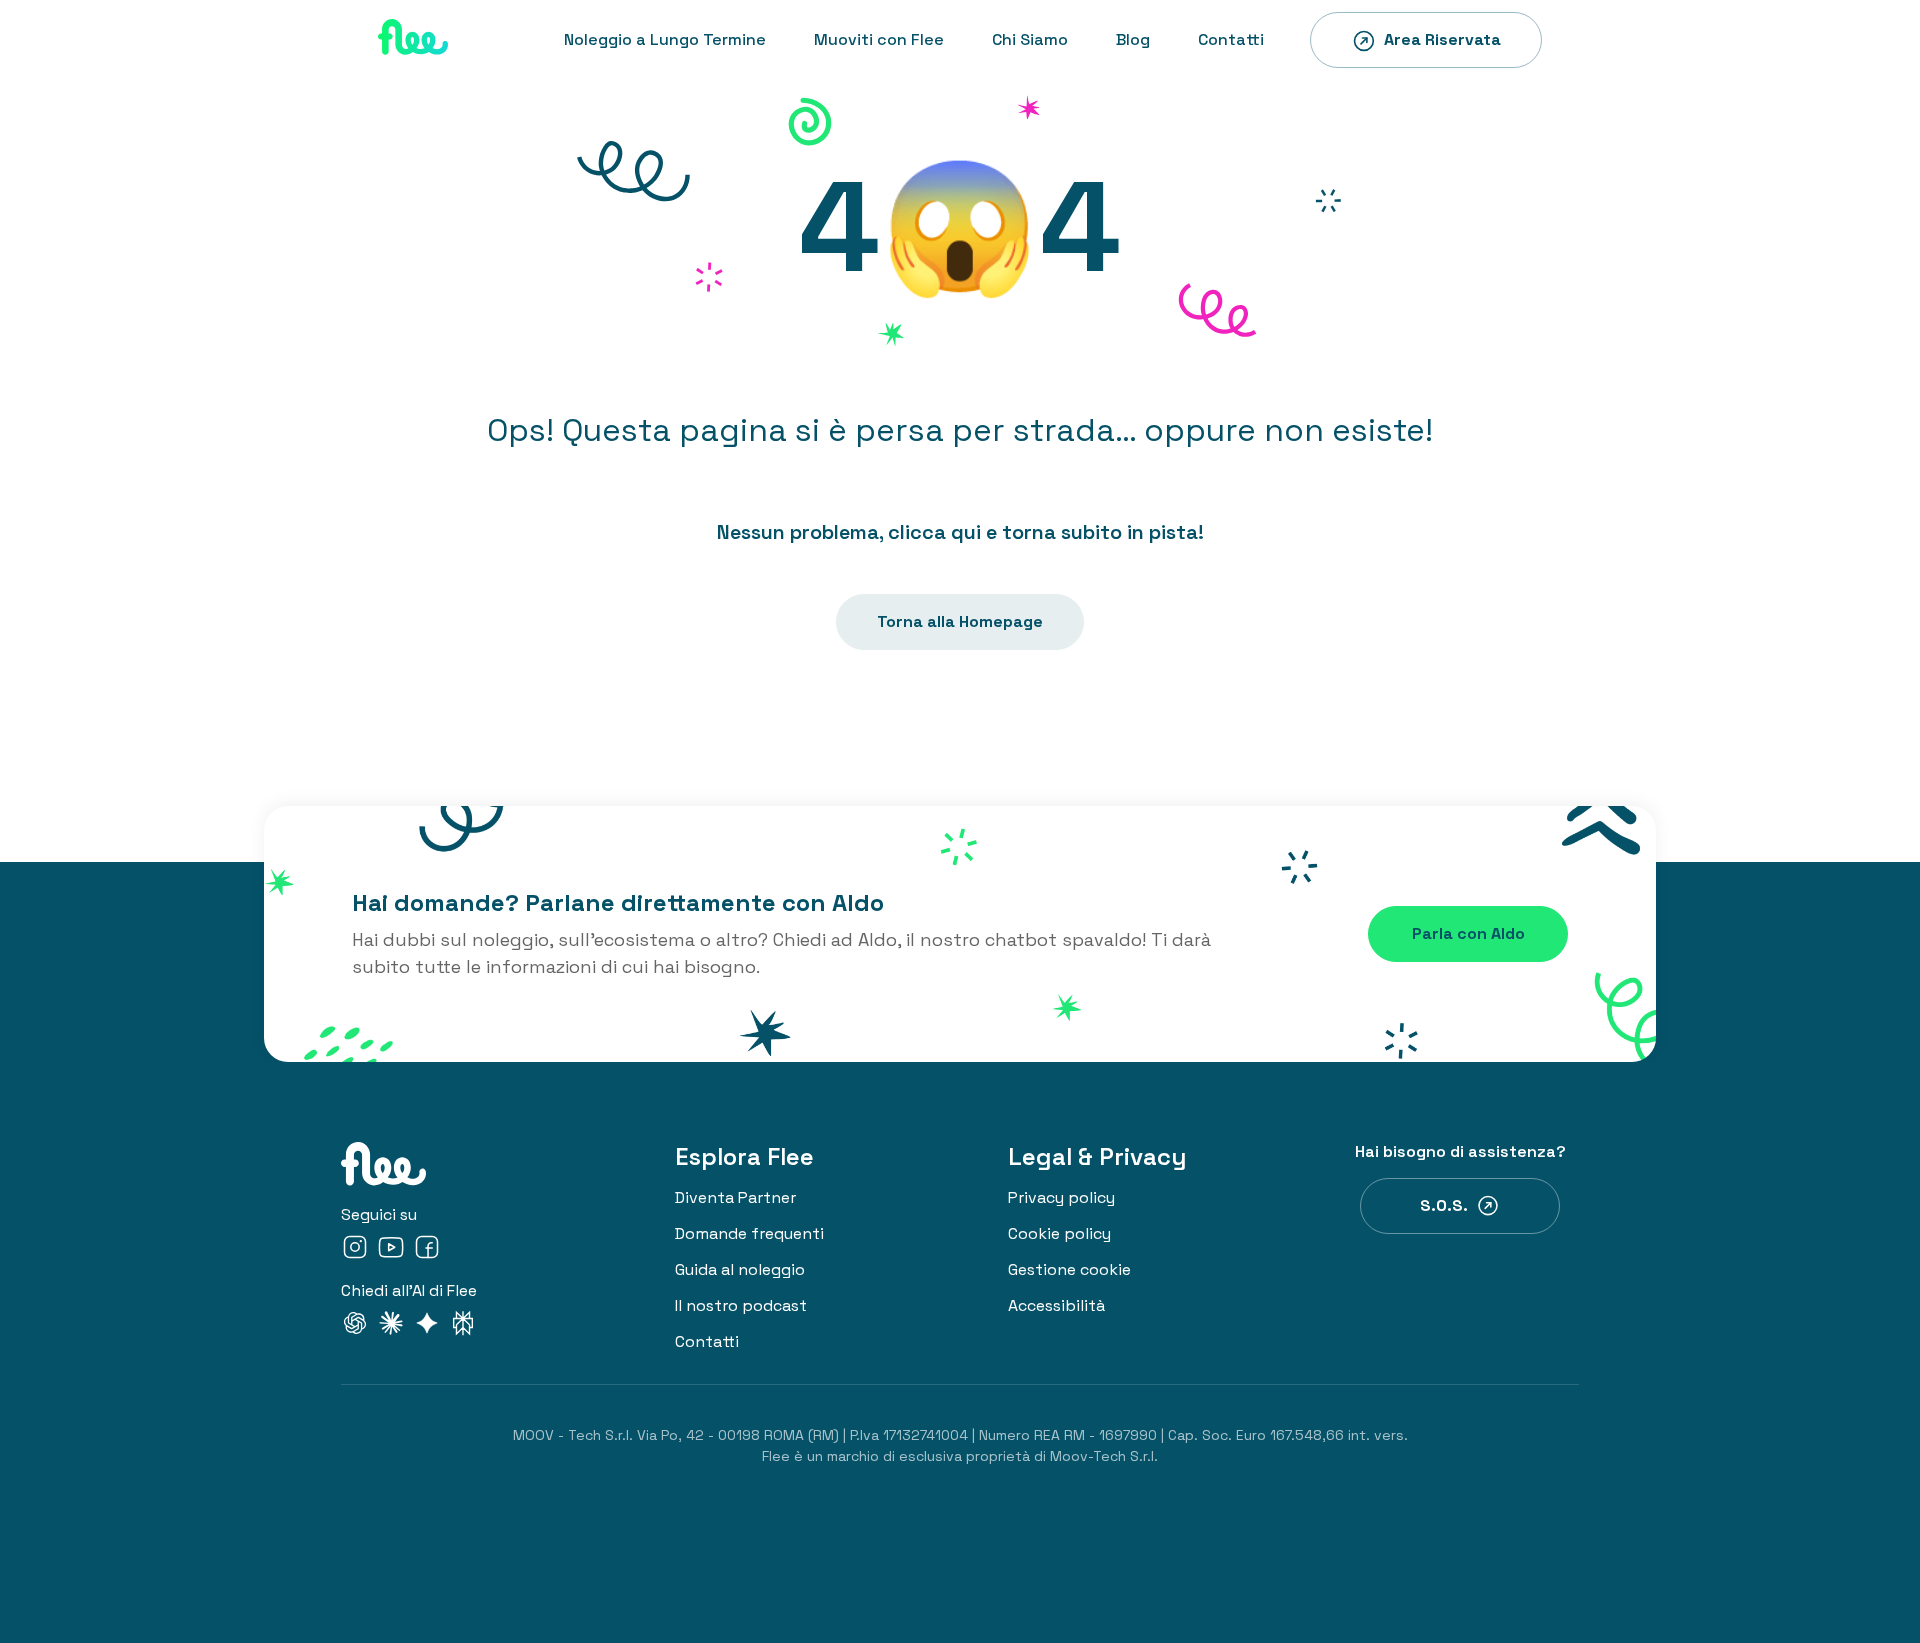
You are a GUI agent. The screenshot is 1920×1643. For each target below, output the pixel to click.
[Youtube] (391, 1251)
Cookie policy (1059, 1233)
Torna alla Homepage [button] (960, 621)
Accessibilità (1056, 1305)
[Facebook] (427, 1251)
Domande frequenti (749, 1233)
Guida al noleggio (740, 1269)
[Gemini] (427, 1326)
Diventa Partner (735, 1197)
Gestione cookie (1069, 1269)
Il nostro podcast (741, 1305)
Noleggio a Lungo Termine (665, 39)
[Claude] (391, 1326)
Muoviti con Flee (879, 39)
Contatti (1231, 39)
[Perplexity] (463, 1326)
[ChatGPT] (355, 1326)
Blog (1133, 39)
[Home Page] (413, 40)
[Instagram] (355, 1251)
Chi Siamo (1030, 39)
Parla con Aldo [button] (1468, 933)
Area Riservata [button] (1442, 39)
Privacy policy (1061, 1197)
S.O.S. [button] (1444, 1205)
